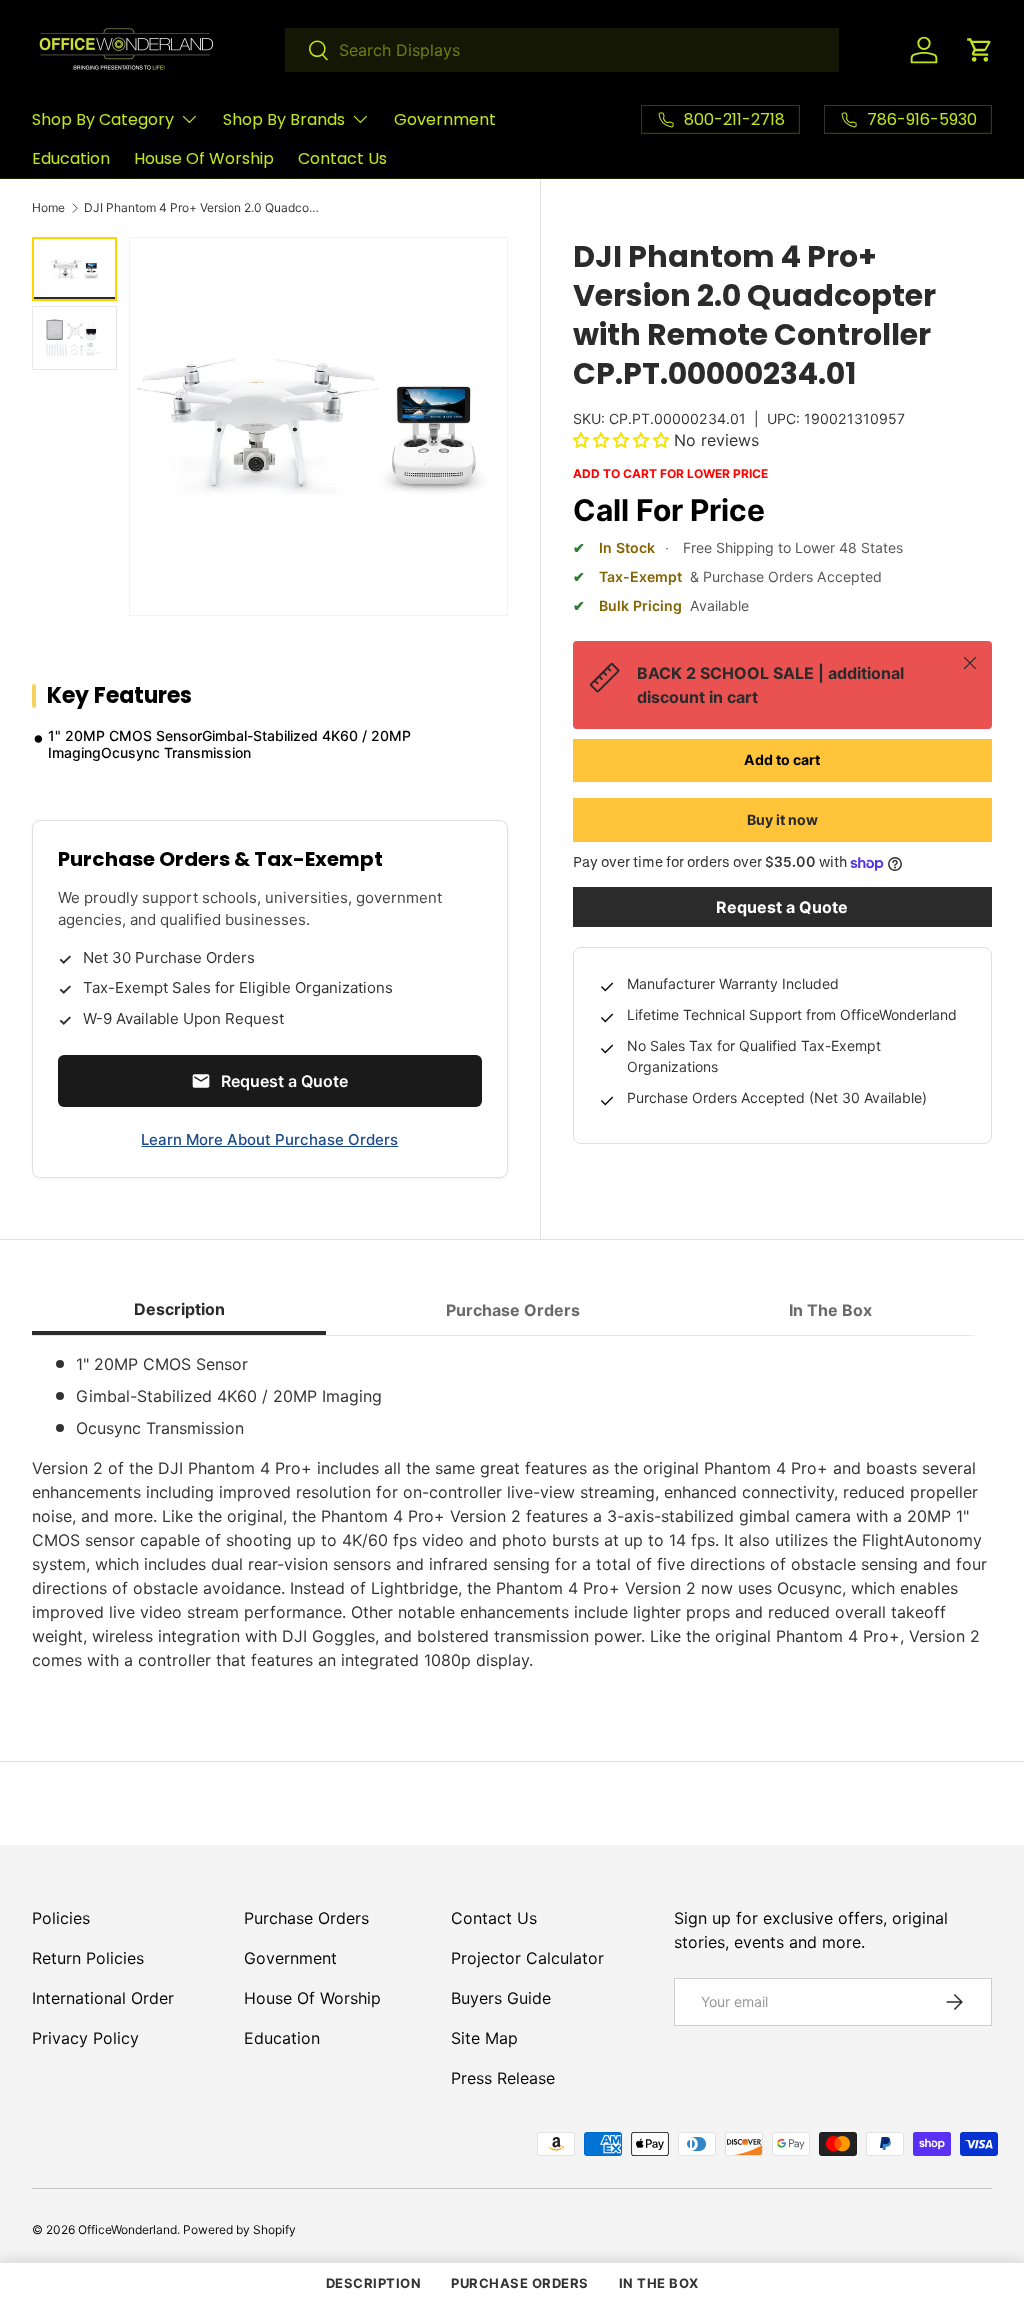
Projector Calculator (527, 1958)
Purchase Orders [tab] (513, 1310)
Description (374, 2283)
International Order (103, 1998)
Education (71, 158)
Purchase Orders (306, 1918)
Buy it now (782, 819)
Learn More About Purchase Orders (269, 1139)
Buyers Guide (501, 1998)
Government (445, 119)
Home (48, 208)
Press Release (503, 2078)
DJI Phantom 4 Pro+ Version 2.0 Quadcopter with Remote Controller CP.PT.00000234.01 (204, 208)
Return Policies (88, 1958)
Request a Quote (782, 907)
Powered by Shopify (239, 2229)
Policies (61, 1918)
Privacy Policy (85, 2038)
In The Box (659, 2283)
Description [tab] (179, 1309)
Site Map (484, 2038)
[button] (980, 50)
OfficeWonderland (127, 2229)
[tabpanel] (512, 1512)
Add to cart (782, 759)
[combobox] (562, 50)
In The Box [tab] (830, 1310)
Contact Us (342, 158)
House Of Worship (204, 158)
